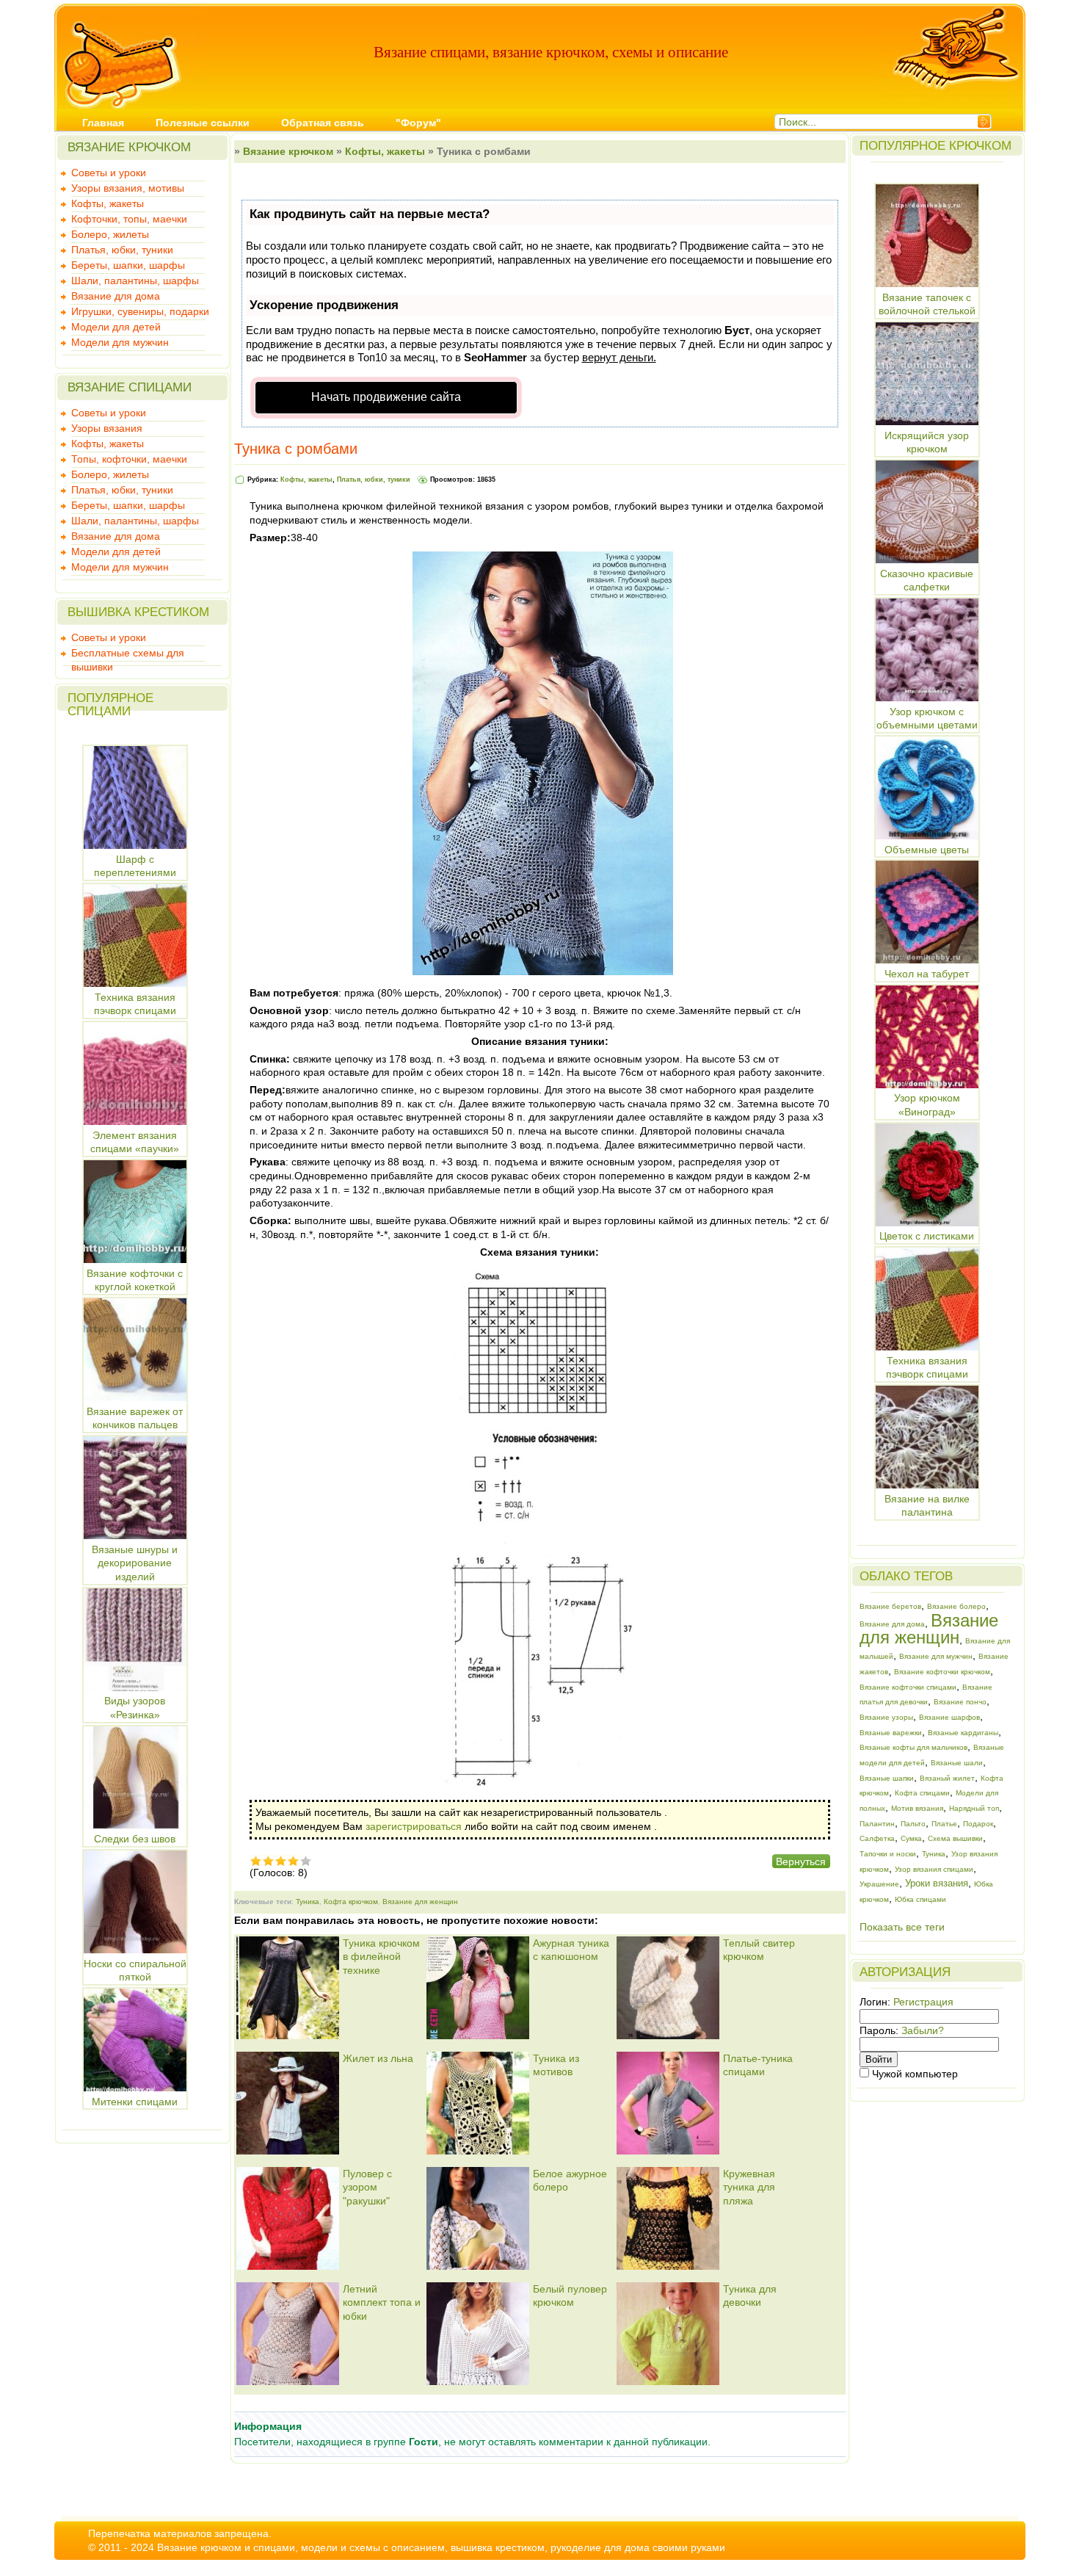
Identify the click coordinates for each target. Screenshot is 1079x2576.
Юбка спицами (920, 1899)
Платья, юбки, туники (122, 250)
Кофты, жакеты (108, 203)
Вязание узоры (886, 1717)
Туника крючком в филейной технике (381, 1957)
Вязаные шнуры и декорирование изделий (135, 1563)
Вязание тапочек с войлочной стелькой (927, 304)
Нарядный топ (974, 1808)
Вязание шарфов (949, 1717)
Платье (944, 1824)
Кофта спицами (922, 1793)
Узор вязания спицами (934, 1869)
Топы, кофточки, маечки (129, 459)
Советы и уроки (109, 173)
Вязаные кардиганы (963, 1733)
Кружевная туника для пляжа (749, 2187)
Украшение (879, 1884)
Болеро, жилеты (110, 234)
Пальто (913, 1824)
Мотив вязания (917, 1808)
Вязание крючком (288, 151)
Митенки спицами (135, 2102)
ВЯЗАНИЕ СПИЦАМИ (130, 387)
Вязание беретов (890, 1606)
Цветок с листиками (927, 1236)
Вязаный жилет (947, 1778)
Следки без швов (135, 1839)
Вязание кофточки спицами (908, 1687)
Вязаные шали (957, 1763)
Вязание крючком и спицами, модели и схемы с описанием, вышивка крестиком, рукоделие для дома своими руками (441, 2547)
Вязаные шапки (887, 1778)
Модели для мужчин (120, 342)
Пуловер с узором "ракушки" (367, 2187)
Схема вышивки (955, 1838)
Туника (308, 1902)
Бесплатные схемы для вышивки (128, 654)
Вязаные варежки (891, 1733)
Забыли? (923, 2030)
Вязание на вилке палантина (927, 1505)
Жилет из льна (378, 2058)
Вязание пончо (960, 1702)
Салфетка (877, 1838)
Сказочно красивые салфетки (927, 580)
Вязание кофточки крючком (942, 1672)
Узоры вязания (107, 428)
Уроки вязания (937, 1883)
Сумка (911, 1838)
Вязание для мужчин (936, 1656)
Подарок (978, 1824)
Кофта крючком (351, 1902)
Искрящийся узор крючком (927, 442)
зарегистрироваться (414, 1826)
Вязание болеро (956, 1606)
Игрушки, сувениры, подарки (140, 311)
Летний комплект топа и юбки (382, 2302)
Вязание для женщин (420, 1902)
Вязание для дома (116, 296)
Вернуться (801, 1862)
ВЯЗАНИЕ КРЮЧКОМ (129, 147)
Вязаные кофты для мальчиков (913, 1747)
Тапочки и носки (888, 1854)
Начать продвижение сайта (386, 397)
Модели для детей (116, 327)
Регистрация (923, 2002)
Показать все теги (902, 1927)
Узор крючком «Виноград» (927, 1105)
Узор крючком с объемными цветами (927, 718)
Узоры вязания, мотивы (128, 188)
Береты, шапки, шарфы (128, 265)
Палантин (877, 1824)
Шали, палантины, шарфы (135, 281)
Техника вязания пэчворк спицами (927, 1367)
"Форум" (418, 123)
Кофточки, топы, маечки (129, 219)
